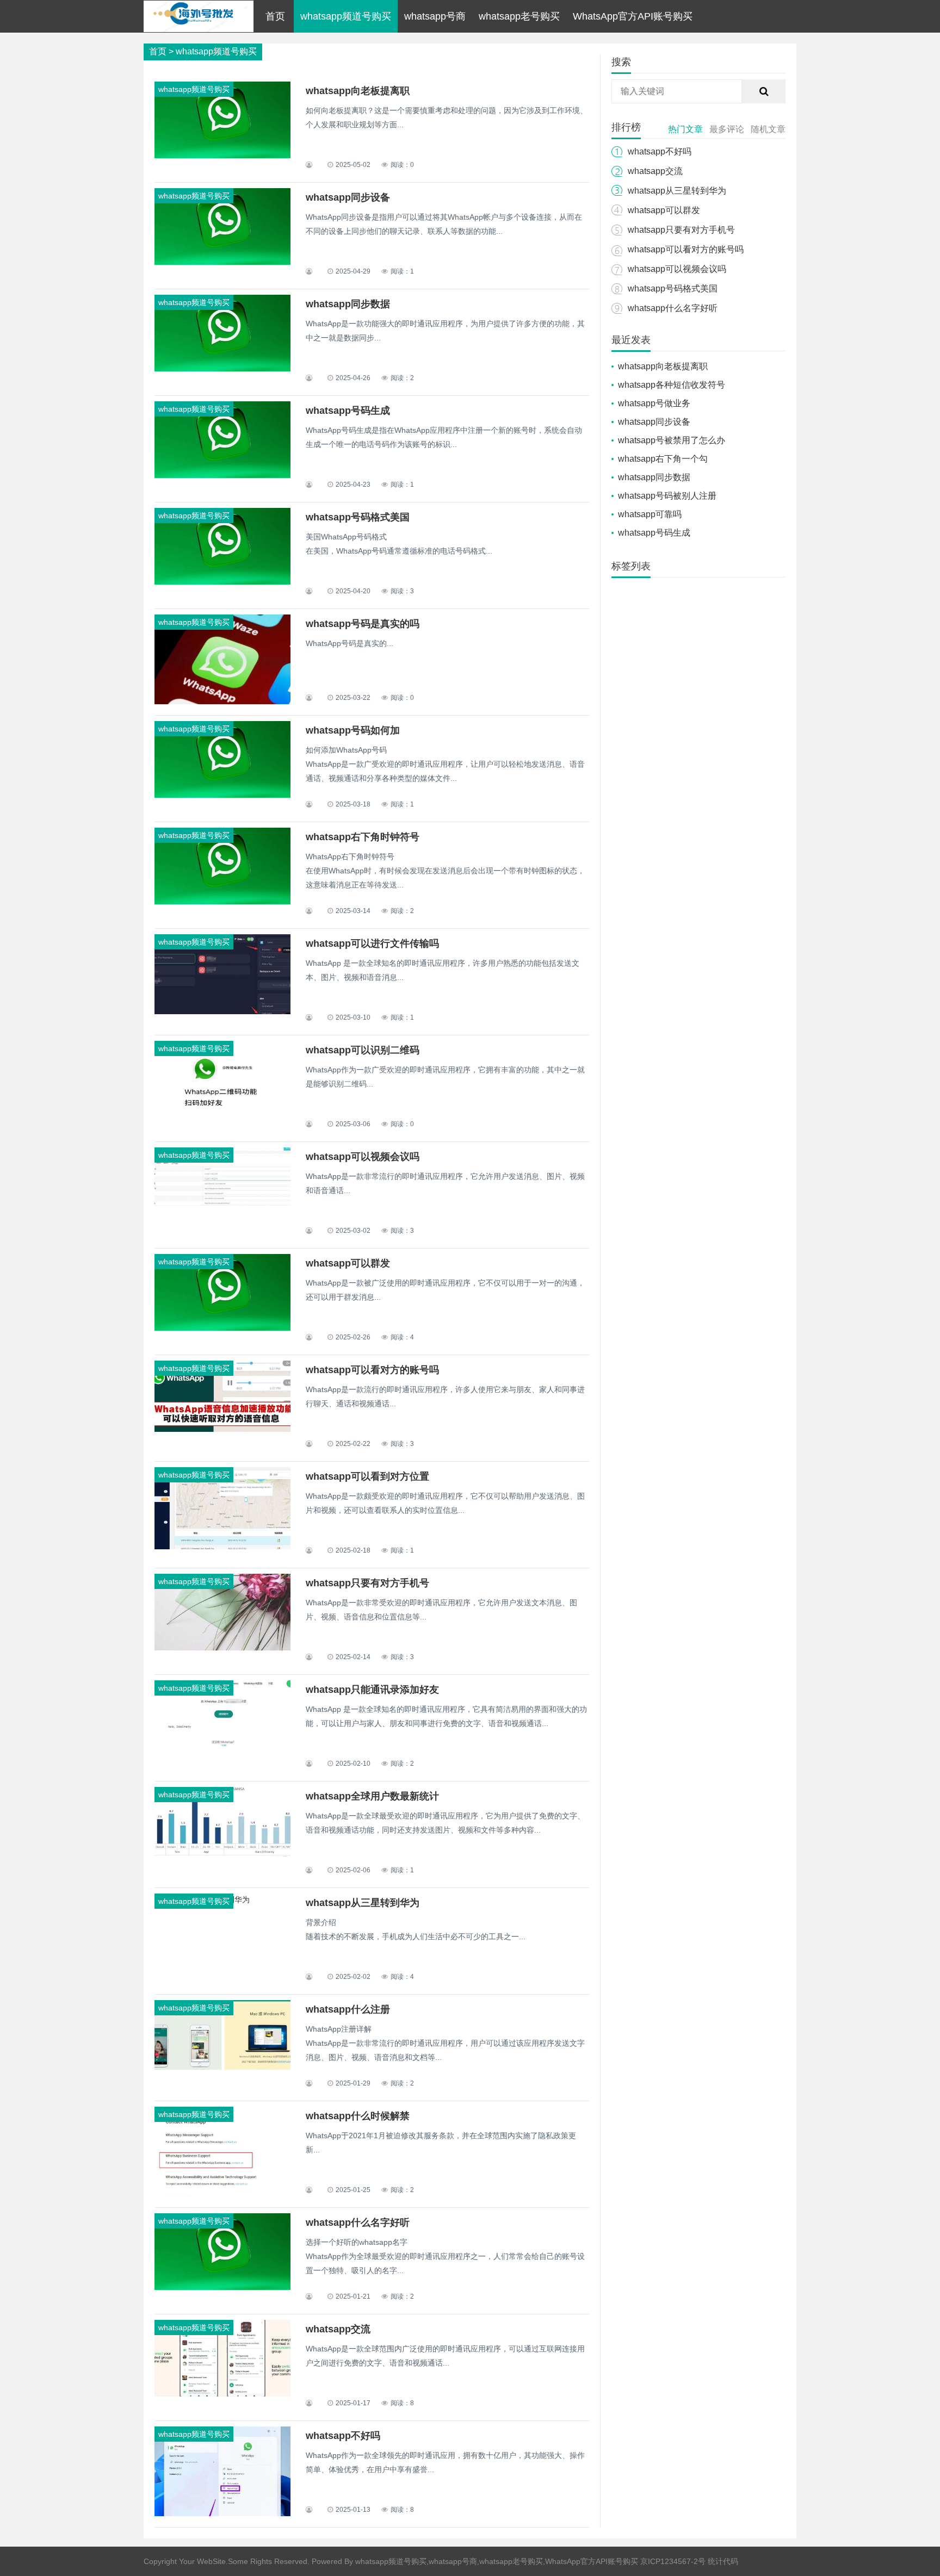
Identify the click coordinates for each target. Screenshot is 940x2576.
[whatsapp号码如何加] (222, 795)
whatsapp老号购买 (519, 16)
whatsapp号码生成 (348, 411)
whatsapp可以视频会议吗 (363, 1157)
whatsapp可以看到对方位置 (367, 1476)
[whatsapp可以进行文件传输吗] (222, 1011)
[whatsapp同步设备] (222, 262)
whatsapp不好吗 (343, 2436)
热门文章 (685, 129)
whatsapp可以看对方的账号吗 (372, 1370)
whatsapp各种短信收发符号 (672, 385)
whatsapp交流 (338, 2329)
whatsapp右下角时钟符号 (363, 837)
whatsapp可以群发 (348, 1263)
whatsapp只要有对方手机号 (367, 1583)
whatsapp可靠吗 (650, 514)
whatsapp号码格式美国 (358, 517)
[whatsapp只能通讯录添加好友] (222, 1743)
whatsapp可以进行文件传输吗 (372, 944)
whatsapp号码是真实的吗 (363, 624)
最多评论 (727, 129)
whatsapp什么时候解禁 (358, 2116)
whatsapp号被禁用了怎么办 (672, 440)
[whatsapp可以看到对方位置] (222, 1547)
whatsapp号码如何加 (353, 730)
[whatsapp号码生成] (222, 475)
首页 (275, 16)
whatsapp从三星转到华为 (363, 1903)
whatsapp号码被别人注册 (667, 496)
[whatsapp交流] (222, 2394)
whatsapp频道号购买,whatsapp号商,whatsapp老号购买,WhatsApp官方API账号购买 (497, 2561)
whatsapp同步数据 (348, 304)
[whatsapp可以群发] (222, 1328)
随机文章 (768, 129)
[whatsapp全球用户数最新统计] (222, 1854)
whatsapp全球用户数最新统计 (372, 1796)
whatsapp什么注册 (348, 2009)
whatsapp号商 (435, 16)
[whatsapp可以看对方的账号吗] (222, 1429)
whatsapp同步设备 (348, 197)
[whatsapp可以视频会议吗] (222, 1209)
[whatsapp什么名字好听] (222, 2287)
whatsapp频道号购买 (346, 16)
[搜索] (764, 91)
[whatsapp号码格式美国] (222, 582)
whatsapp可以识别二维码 (363, 1050)
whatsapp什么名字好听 (358, 2223)
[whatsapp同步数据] (222, 369)
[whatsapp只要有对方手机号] (222, 1648)
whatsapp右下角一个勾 (663, 459)
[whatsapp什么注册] (222, 2067)
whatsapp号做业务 (654, 403)
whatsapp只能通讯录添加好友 (372, 1690)
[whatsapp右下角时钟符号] (222, 902)
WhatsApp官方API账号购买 (633, 16)
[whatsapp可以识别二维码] (222, 1115)
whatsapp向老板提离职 (358, 91)
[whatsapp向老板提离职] (222, 156)
